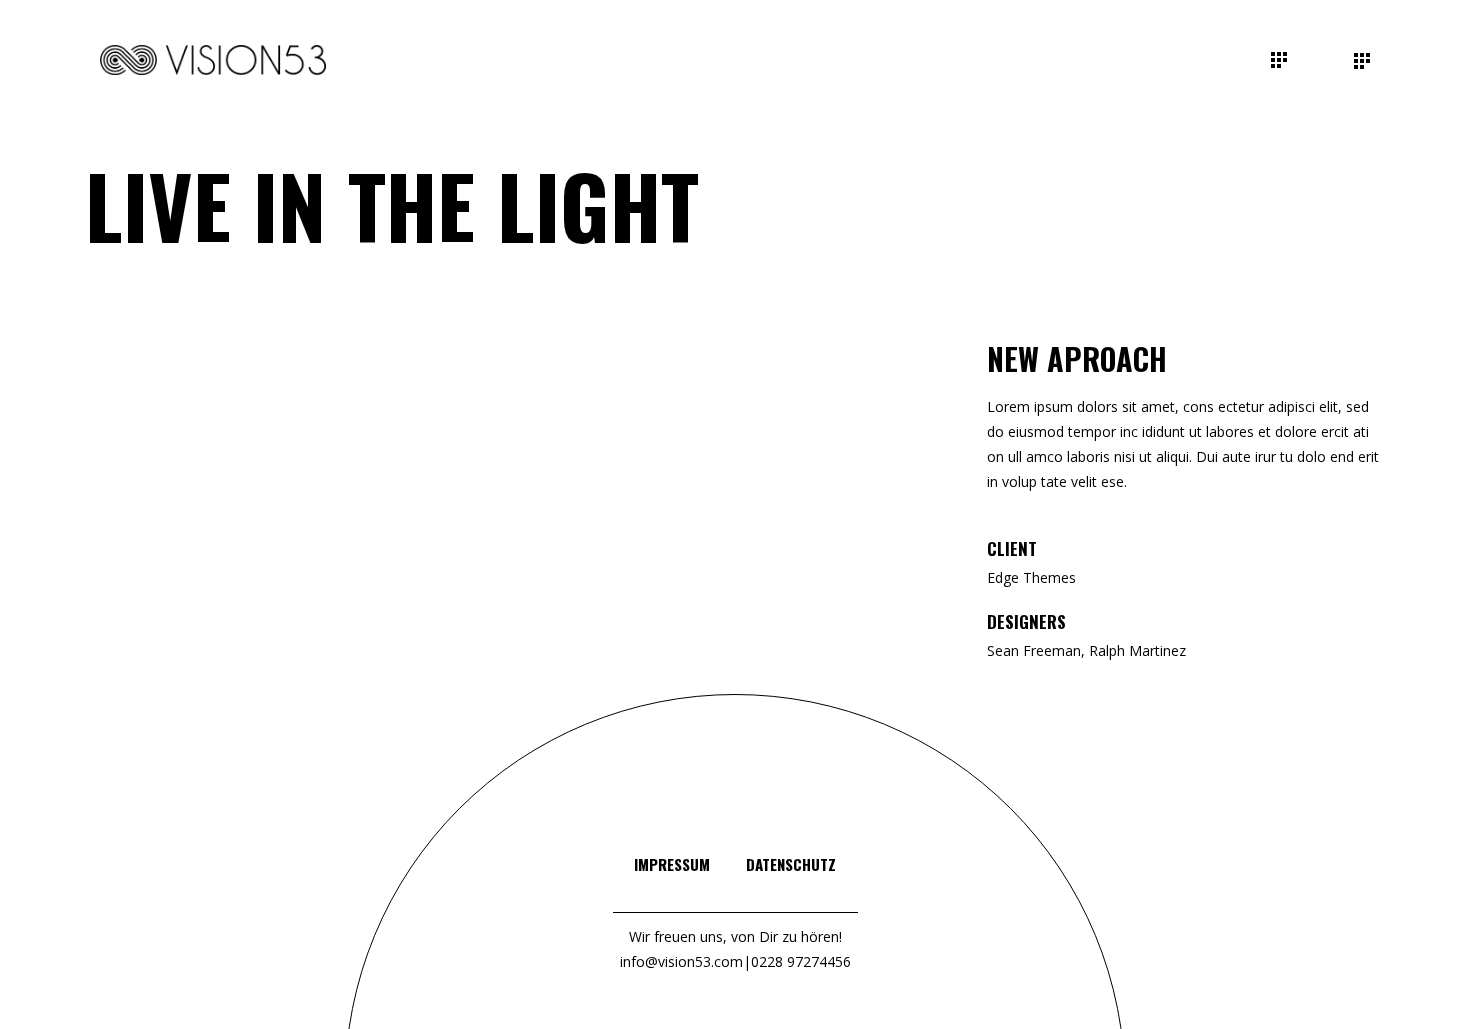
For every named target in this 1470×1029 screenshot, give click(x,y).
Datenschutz (791, 864)
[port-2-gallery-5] (218, 519)
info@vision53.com (681, 961)
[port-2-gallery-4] (218, 464)
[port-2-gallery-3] (809, 409)
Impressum (672, 864)
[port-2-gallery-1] (218, 354)
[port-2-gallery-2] (365, 409)
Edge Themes (1031, 577)
